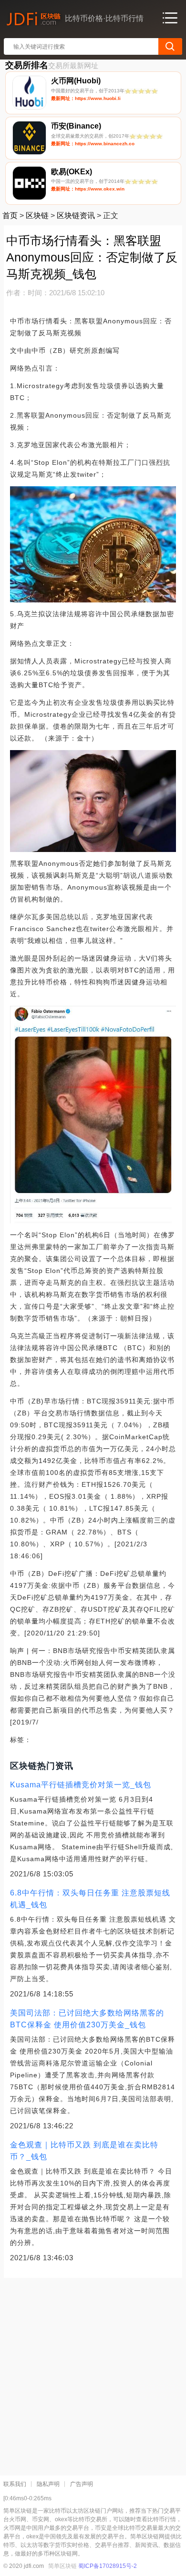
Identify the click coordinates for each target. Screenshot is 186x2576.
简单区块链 (62, 2566)
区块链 (37, 216)
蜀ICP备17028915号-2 (108, 2566)
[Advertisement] (93, 2373)
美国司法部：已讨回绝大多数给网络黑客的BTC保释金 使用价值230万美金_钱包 (87, 2019)
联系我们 (15, 2484)
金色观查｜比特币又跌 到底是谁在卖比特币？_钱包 (84, 2151)
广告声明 (82, 2484)
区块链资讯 (76, 216)
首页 (10, 216)
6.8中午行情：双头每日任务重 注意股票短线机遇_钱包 (90, 1899)
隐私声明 (48, 2484)
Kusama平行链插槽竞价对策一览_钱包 (81, 1785)
